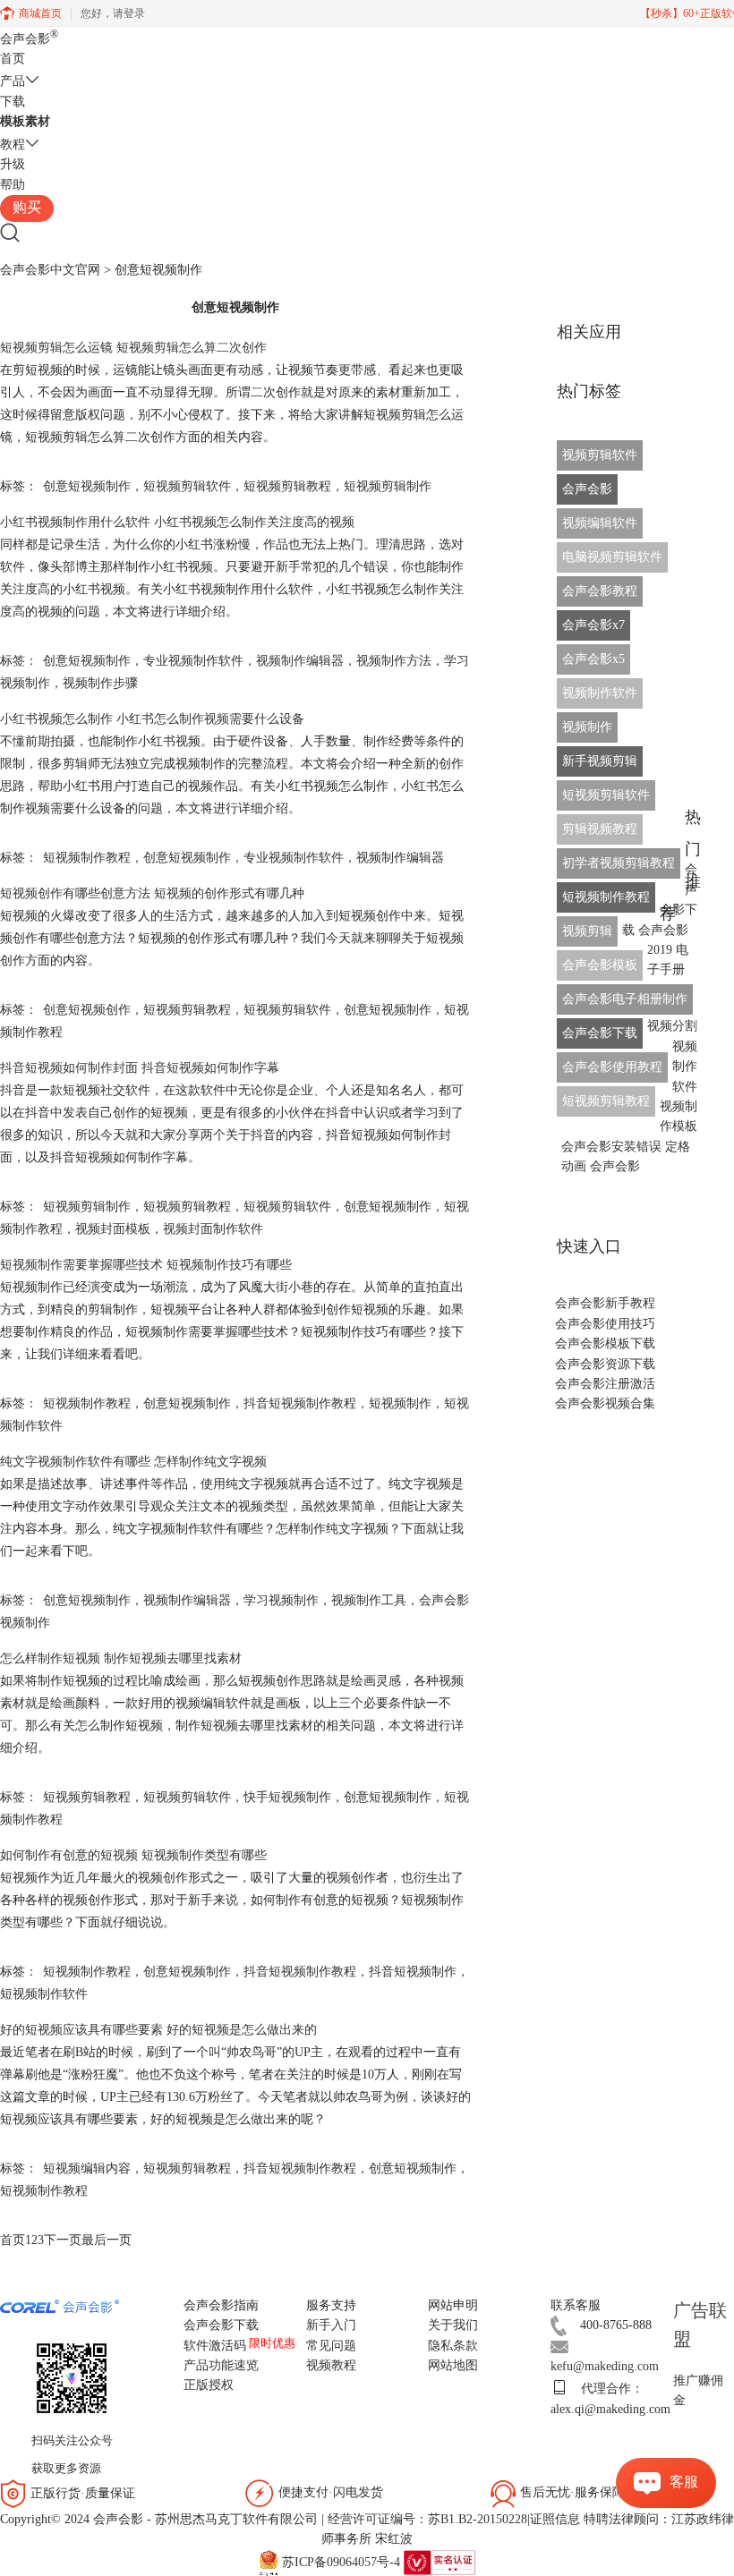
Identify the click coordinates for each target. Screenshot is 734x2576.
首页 (13, 59)
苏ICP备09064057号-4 (341, 2561)
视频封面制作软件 (213, 1229)
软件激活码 (215, 2346)
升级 (13, 164)
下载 (13, 102)
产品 (13, 81)
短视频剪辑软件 (187, 486)
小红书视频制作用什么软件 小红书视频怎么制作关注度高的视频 (177, 522)
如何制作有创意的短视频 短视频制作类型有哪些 (133, 1855)
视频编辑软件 (600, 523)
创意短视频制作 (87, 486)
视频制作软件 (600, 693)
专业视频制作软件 (193, 661)
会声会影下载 (600, 1033)
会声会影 (29, 39)
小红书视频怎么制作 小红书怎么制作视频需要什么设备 (152, 719)
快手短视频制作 (287, 1797)
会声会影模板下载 (605, 1343)
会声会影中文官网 (50, 270)
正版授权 (209, 2385)
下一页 (63, 2240)
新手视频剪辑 (600, 761)
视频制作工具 (369, 1600)
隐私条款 (453, 2346)
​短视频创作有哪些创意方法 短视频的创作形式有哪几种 (152, 893)
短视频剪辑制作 (388, 486)
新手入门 (331, 2325)
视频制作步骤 (100, 683)
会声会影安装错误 (611, 1147)
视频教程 (331, 2365)
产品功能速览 (221, 2365)
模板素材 (25, 121)
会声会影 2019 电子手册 (663, 950)
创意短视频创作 (87, 1010)
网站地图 (453, 2365)
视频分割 (672, 1026)
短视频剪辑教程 (287, 486)
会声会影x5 (593, 659)
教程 (13, 145)
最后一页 (107, 2240)
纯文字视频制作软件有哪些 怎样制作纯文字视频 (133, 1462)
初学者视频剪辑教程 (619, 863)
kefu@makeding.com (605, 2366)
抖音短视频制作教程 (300, 1403)
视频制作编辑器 (300, 661)
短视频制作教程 (87, 858)
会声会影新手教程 (605, 1303)
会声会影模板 (600, 965)
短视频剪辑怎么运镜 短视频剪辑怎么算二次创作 (133, 348)
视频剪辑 (587, 931)
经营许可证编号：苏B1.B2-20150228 (427, 2519)
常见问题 (331, 2346)
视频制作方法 (394, 661)
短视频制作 (400, 1403)
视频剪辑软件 (600, 455)
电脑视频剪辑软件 (612, 557)
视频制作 (587, 727)
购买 (27, 207)
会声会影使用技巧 (605, 1324)
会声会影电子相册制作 (625, 999)
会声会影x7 (593, 625)
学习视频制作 (281, 1600)
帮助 (13, 185)
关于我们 (453, 2325)
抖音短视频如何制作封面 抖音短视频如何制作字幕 (140, 1068)
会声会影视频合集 (605, 1403)
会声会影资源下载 (605, 1364)
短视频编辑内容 (87, 2168)
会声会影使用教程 (612, 1067)
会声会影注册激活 (605, 1384)
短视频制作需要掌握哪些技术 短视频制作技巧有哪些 (146, 1265)
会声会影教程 (600, 591)
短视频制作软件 (44, 1994)
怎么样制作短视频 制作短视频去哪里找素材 (121, 1658)
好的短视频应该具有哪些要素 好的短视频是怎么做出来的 (158, 2030)
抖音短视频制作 (413, 1972)
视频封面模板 (113, 1229)
